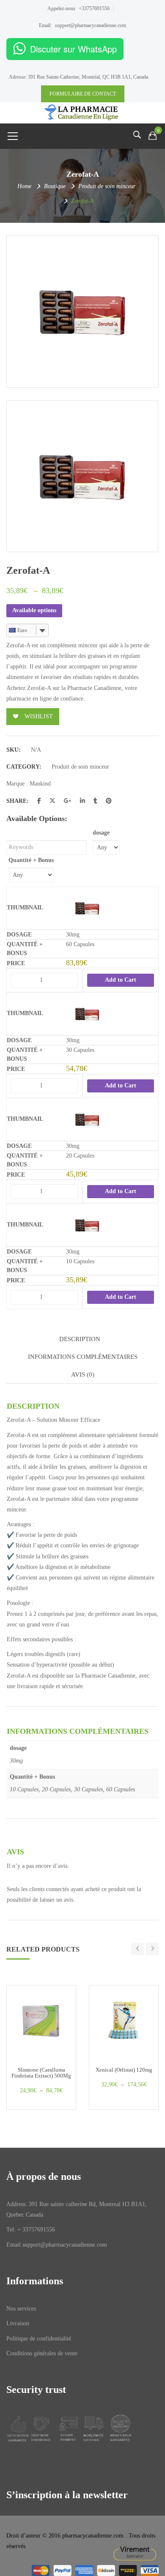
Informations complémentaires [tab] (83, 1357)
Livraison (18, 2323)
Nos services (21, 2309)
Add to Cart (121, 980)
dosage (101, 833)
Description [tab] (80, 1339)
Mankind (40, 784)
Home (24, 186)
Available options (34, 610)
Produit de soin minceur (107, 186)
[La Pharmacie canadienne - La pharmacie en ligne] (82, 112)
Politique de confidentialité (39, 2339)
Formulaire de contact (83, 94)
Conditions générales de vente (42, 2353)
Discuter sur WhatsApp (73, 49)
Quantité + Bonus (31, 860)
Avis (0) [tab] (83, 1374)
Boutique (55, 186)
